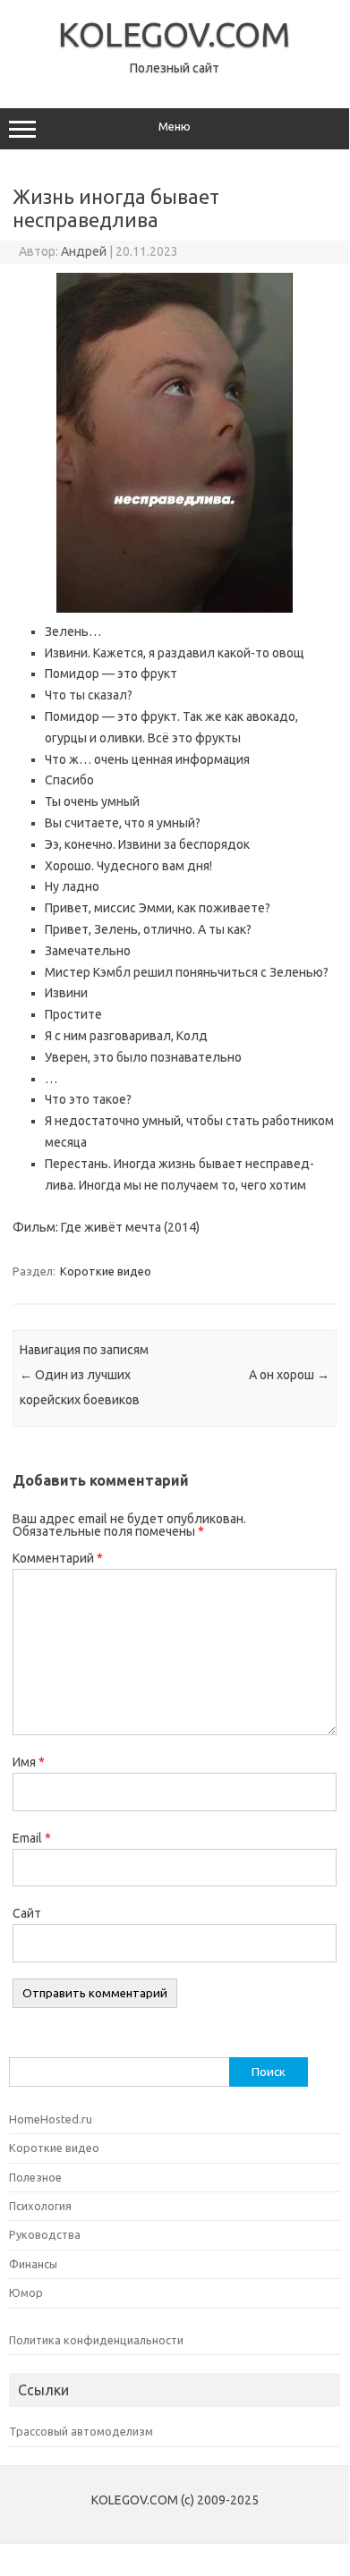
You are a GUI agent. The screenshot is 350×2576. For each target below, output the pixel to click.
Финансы (33, 2264)
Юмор (26, 2292)
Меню (175, 127)
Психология (40, 2206)
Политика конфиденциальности (96, 2340)
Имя (29, 1762)
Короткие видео (106, 1271)
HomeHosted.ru (51, 2119)
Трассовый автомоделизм (81, 2431)
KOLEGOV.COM (175, 34)
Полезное (35, 2177)
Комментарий (58, 1558)
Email (32, 1838)
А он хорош (289, 1375)
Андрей (84, 251)
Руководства (45, 2234)
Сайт (27, 1913)
